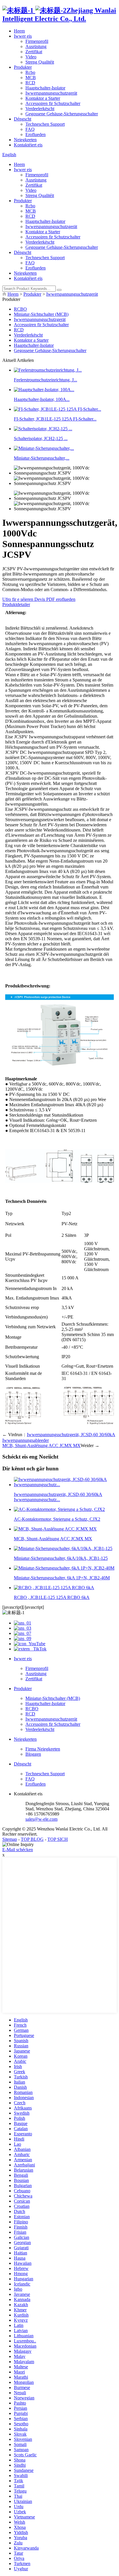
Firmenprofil (37, 41)
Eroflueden (36, 134)
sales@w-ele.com (41, 1819)
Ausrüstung (36, 46)
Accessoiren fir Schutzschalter (53, 103)
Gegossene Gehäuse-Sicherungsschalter (62, 114)
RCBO (20, 309)
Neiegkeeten (25, 140)
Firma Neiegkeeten (43, 1749)
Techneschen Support (45, 124)
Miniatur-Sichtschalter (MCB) (41, 314)
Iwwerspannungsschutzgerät (51, 93)
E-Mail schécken (18, 1850)
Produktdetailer (16, 604)
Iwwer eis (23, 36)
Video (31, 57)
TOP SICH (58, 1839)
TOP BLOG (32, 1839)
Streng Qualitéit (40, 62)
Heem (19, 31)
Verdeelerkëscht (40, 109)
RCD (30, 83)
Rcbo (30, 72)
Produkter (23, 67)
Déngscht (23, 119)
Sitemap (10, 1839)
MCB (31, 78)
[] (59, 290)
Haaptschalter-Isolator (45, 88)
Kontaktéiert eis (28, 145)
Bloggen (33, 1754)
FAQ (30, 129)
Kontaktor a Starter (43, 98)
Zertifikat (34, 52)
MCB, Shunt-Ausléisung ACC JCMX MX (41, 1445)
